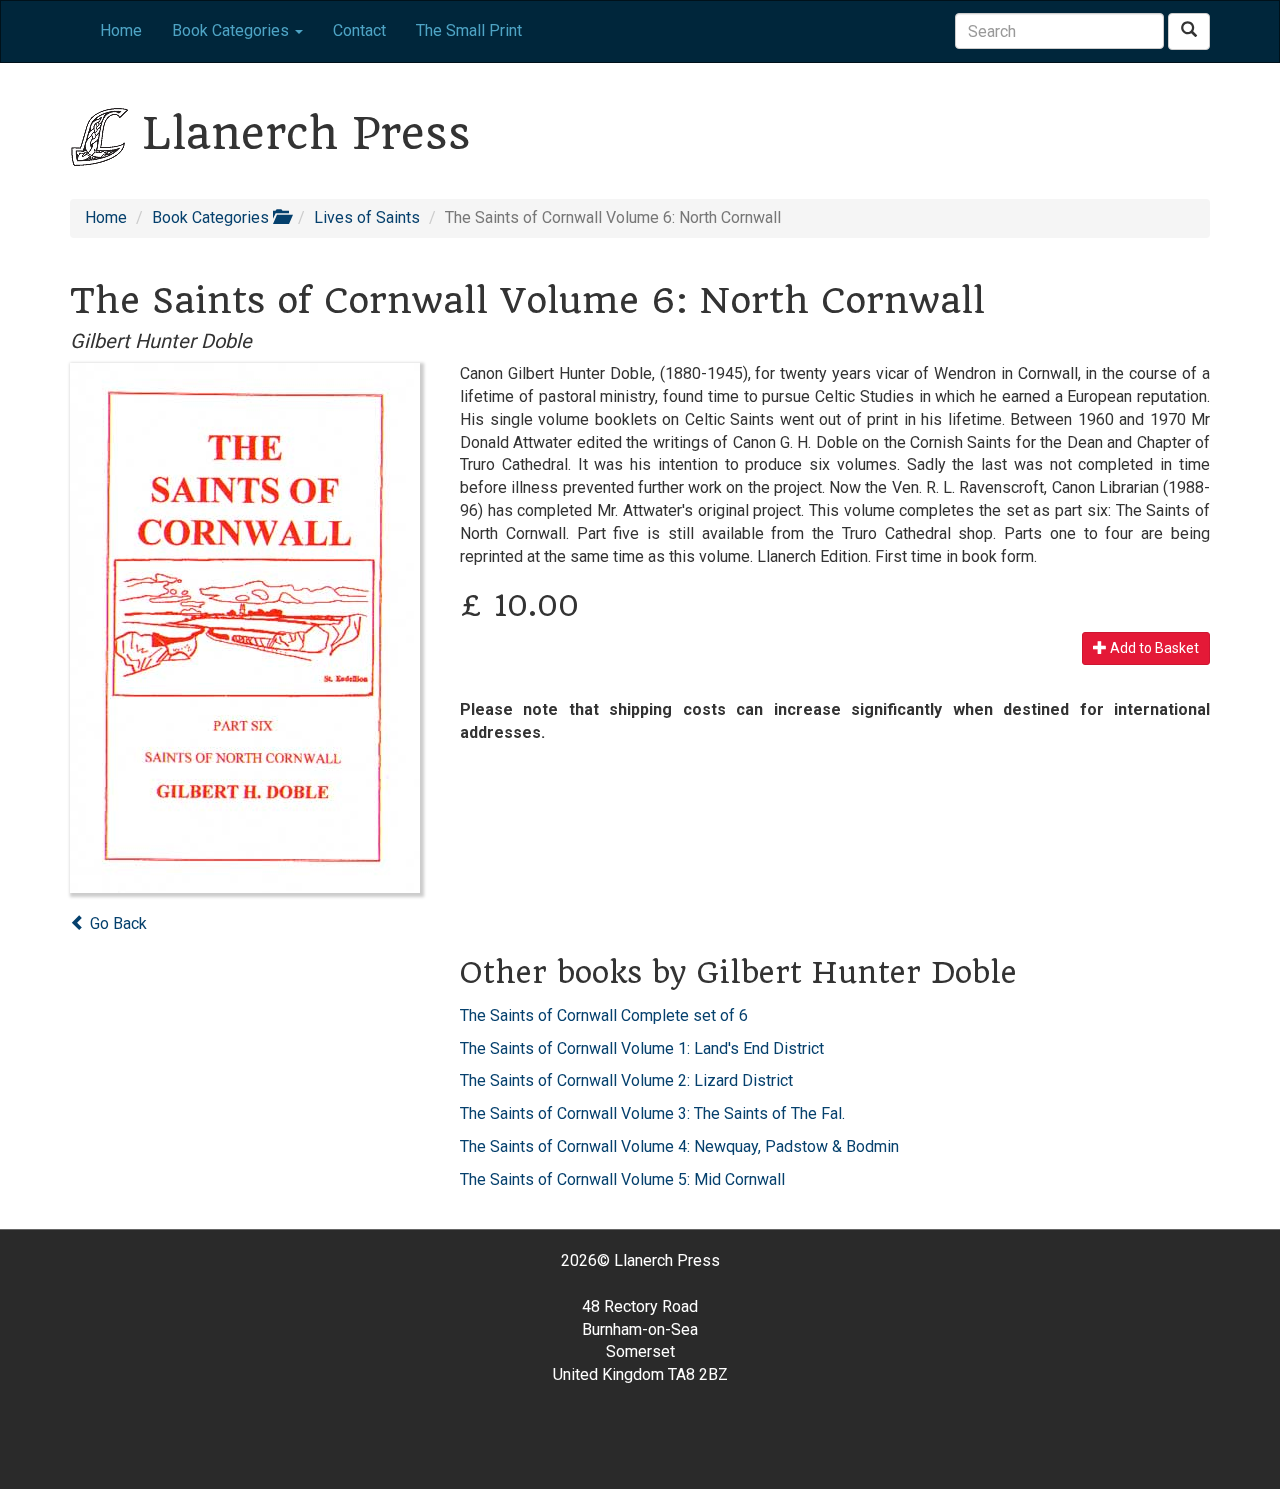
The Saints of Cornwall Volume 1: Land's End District (642, 1048)
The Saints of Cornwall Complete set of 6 (604, 1015)
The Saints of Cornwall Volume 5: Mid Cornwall (622, 1179)
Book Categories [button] (232, 30)
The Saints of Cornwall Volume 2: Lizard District (626, 1080)
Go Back (116, 923)
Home (121, 30)
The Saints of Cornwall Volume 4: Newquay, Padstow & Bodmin (679, 1146)
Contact (359, 30)
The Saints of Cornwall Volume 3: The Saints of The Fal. (652, 1113)
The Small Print (469, 30)
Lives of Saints (367, 217)
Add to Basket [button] (1153, 648)
